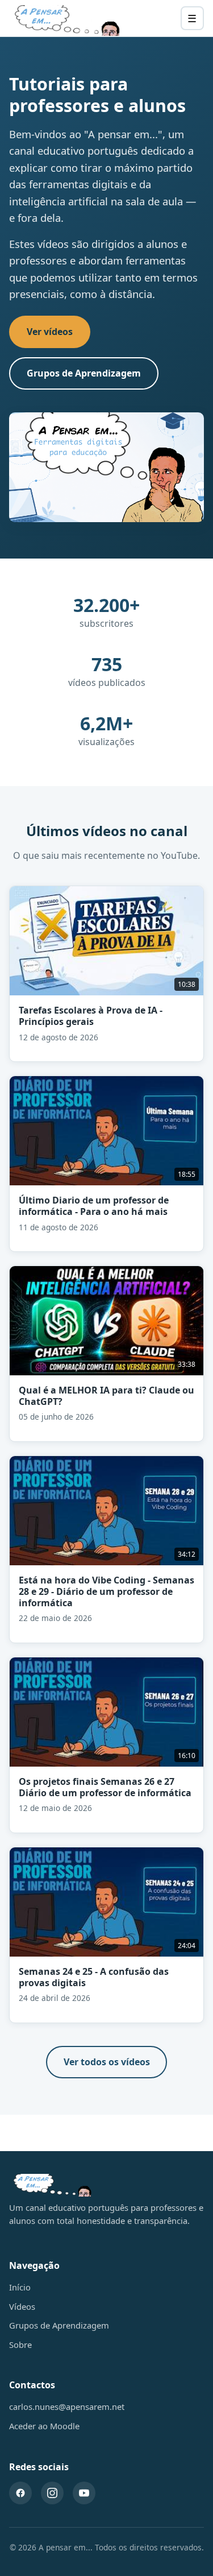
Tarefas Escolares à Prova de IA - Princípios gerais (91, 1016)
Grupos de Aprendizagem (84, 373)
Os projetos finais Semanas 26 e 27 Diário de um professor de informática (105, 1787)
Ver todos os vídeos (107, 2062)
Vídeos (22, 2306)
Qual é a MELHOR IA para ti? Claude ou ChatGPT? (106, 1396)
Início (20, 2287)
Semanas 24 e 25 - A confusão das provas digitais (94, 1977)
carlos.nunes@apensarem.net (67, 2407)
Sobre (20, 2345)
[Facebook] (20, 2493)
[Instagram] (52, 2493)
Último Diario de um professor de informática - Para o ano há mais (94, 1206)
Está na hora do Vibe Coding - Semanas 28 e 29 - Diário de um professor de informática (106, 1591)
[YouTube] (84, 2493)
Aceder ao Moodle (44, 2426)
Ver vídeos (50, 332)
